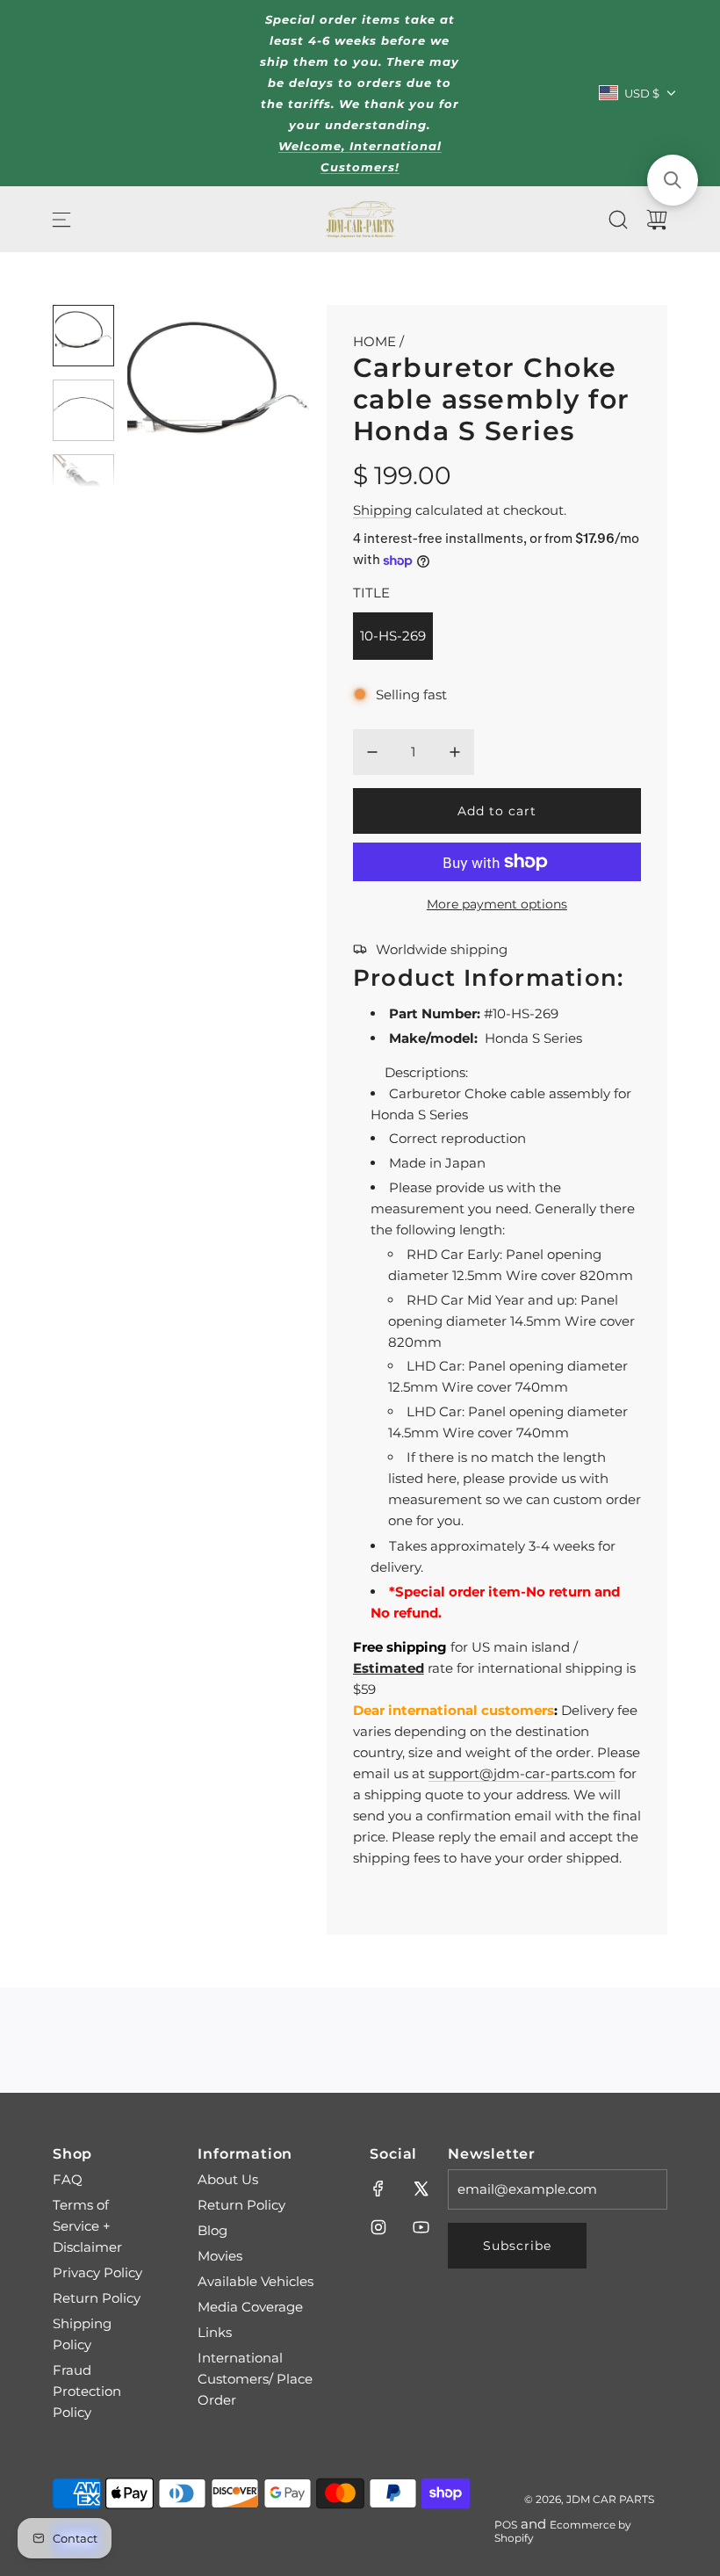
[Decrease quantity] (372, 752)
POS (506, 2525)
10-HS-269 (393, 636)
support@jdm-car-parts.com (522, 1773)
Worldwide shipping (442, 949)
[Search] (618, 220)
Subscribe (517, 2246)
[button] (169, 396)
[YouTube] (421, 2227)
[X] (421, 2189)
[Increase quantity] (455, 752)
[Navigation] (61, 220)
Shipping (382, 510)
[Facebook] (378, 2189)
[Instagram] (378, 2227)
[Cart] (657, 220)
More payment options (497, 904)
